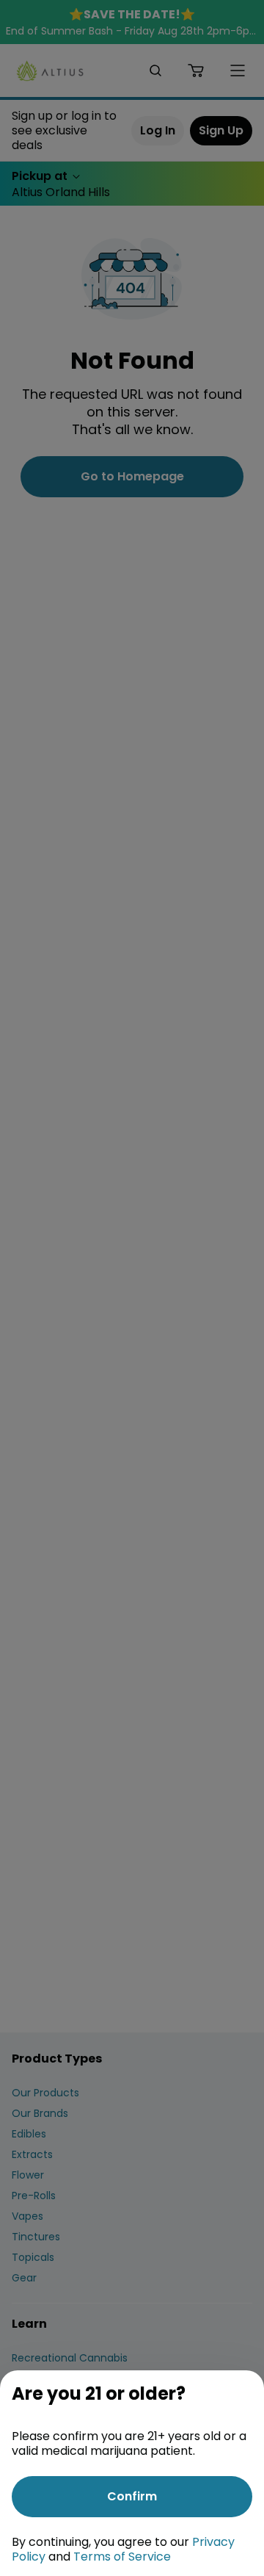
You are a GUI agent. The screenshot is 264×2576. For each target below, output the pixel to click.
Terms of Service (122, 2557)
